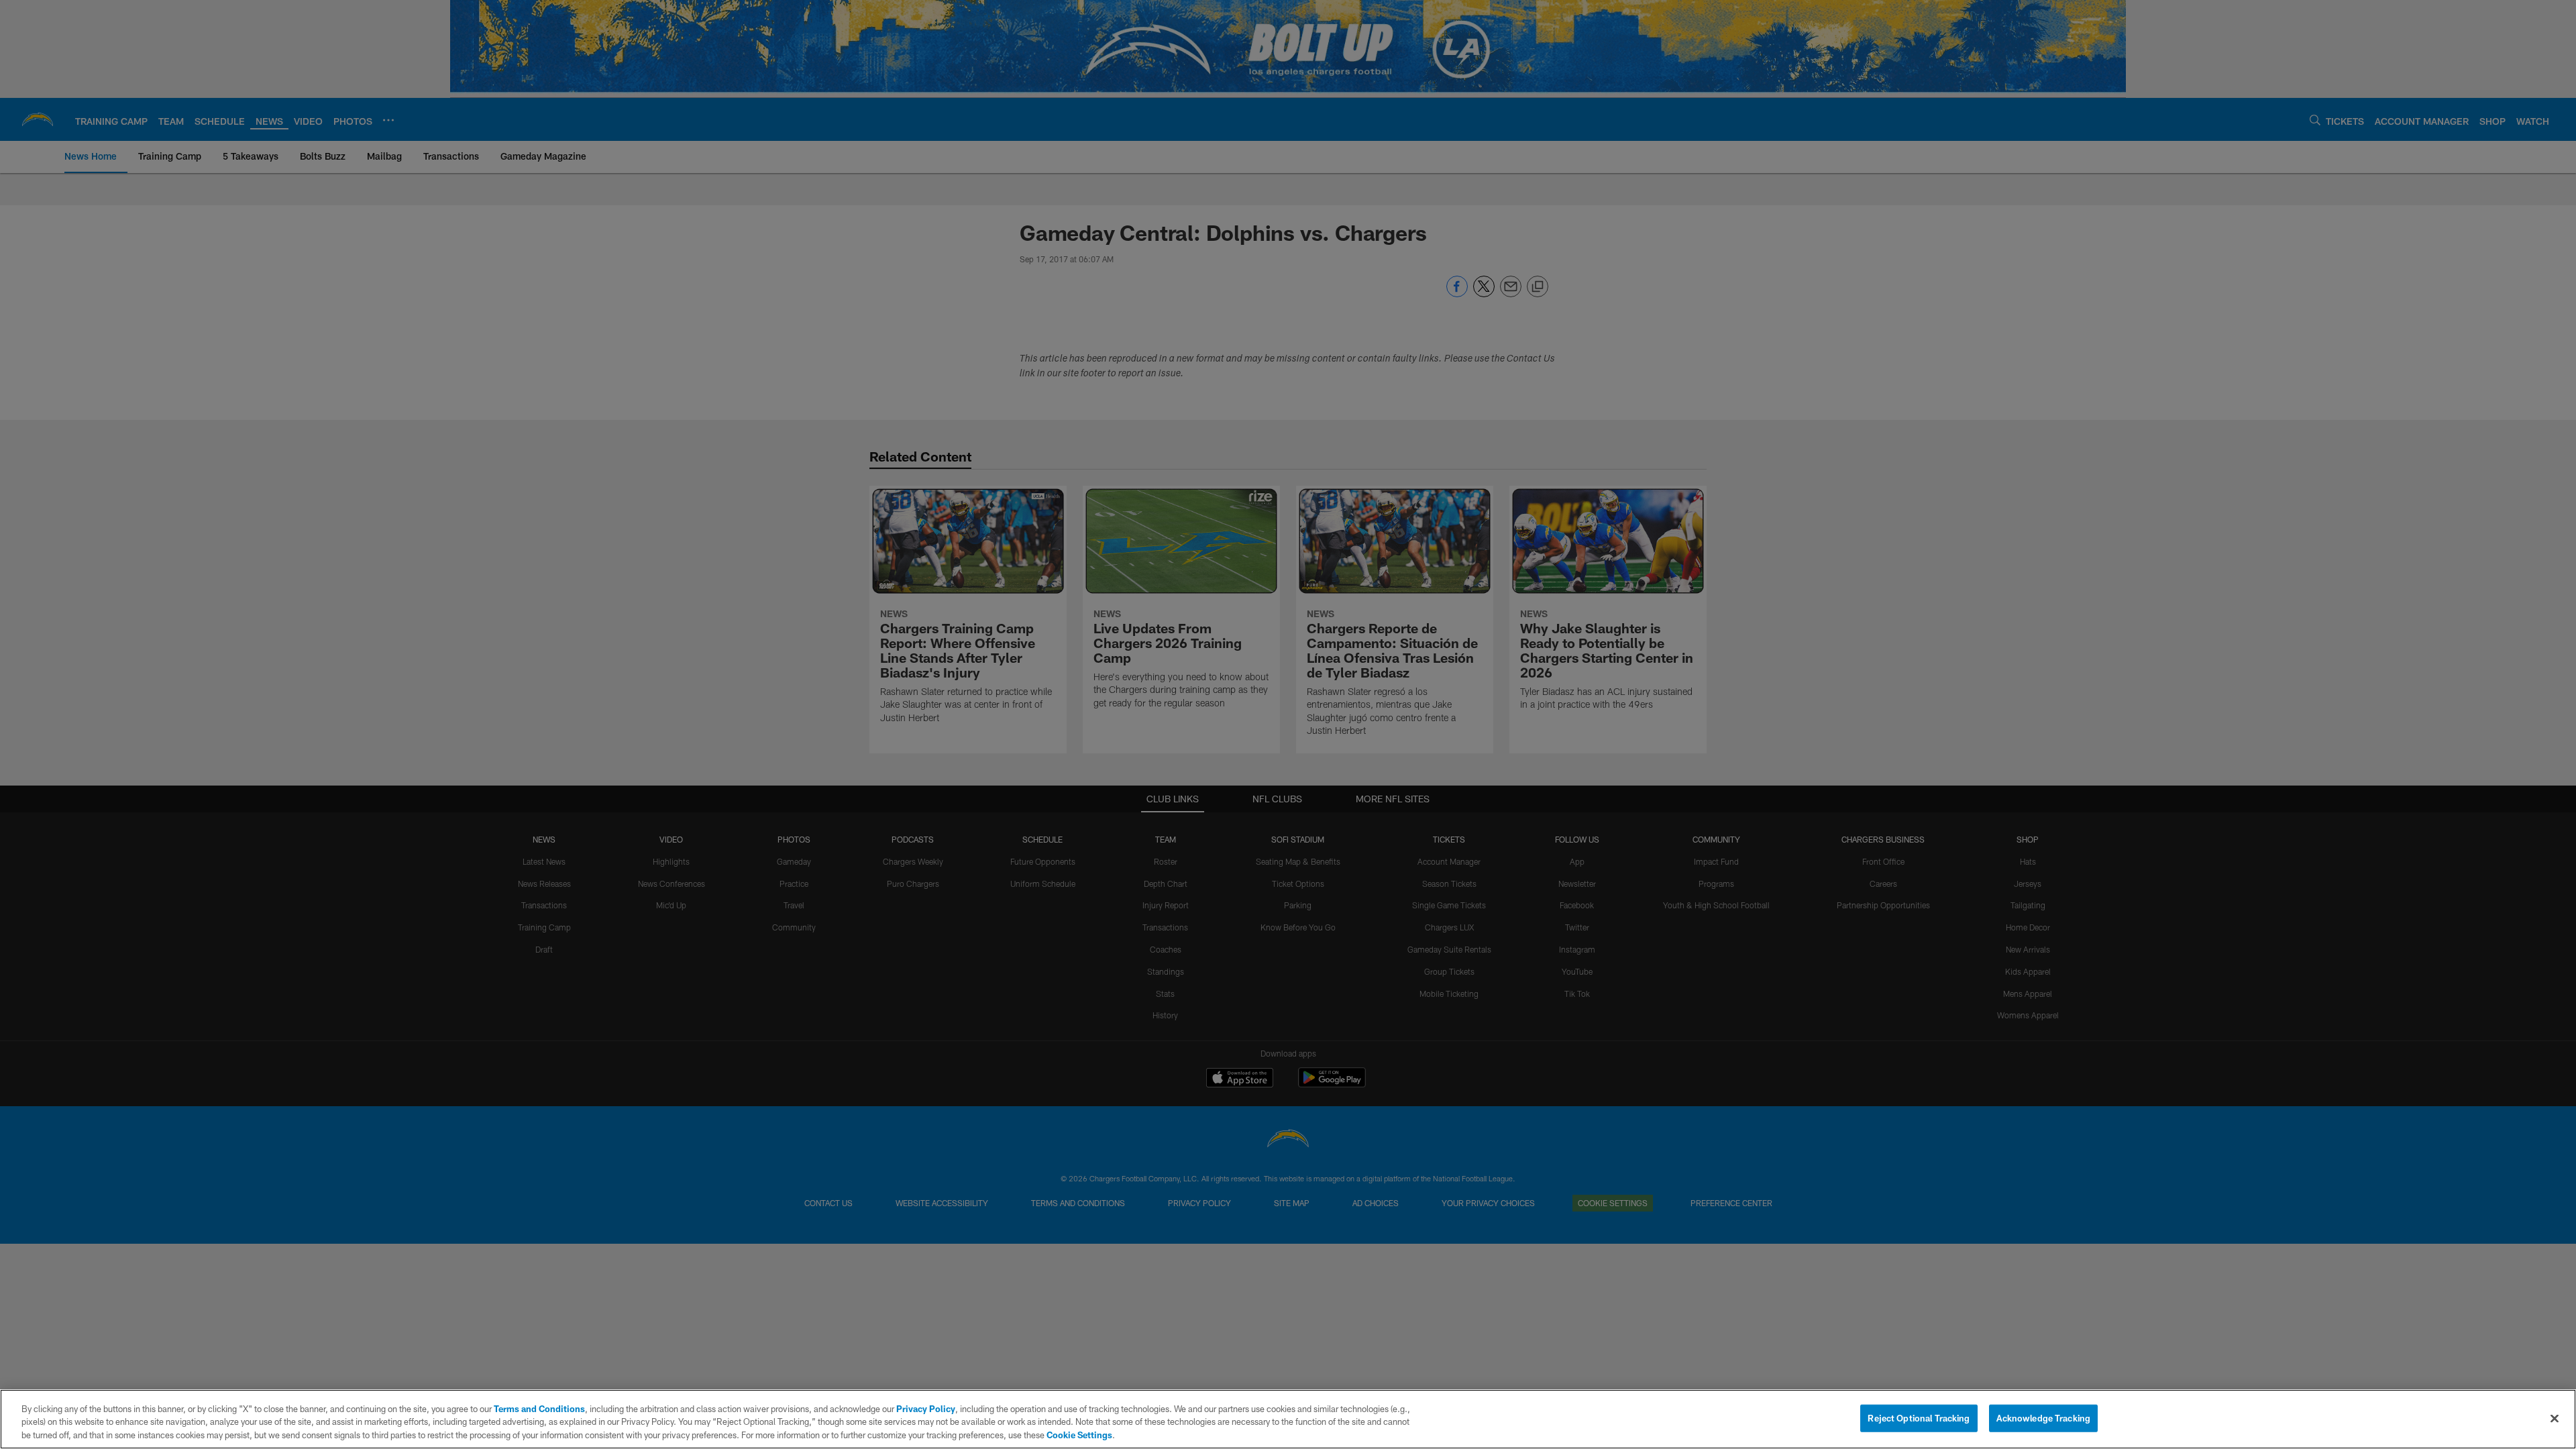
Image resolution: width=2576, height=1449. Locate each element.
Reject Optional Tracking (1919, 1417)
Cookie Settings (1079, 1435)
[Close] (2555, 1418)
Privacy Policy (926, 1409)
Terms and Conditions (539, 1409)
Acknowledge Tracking (2044, 1417)
